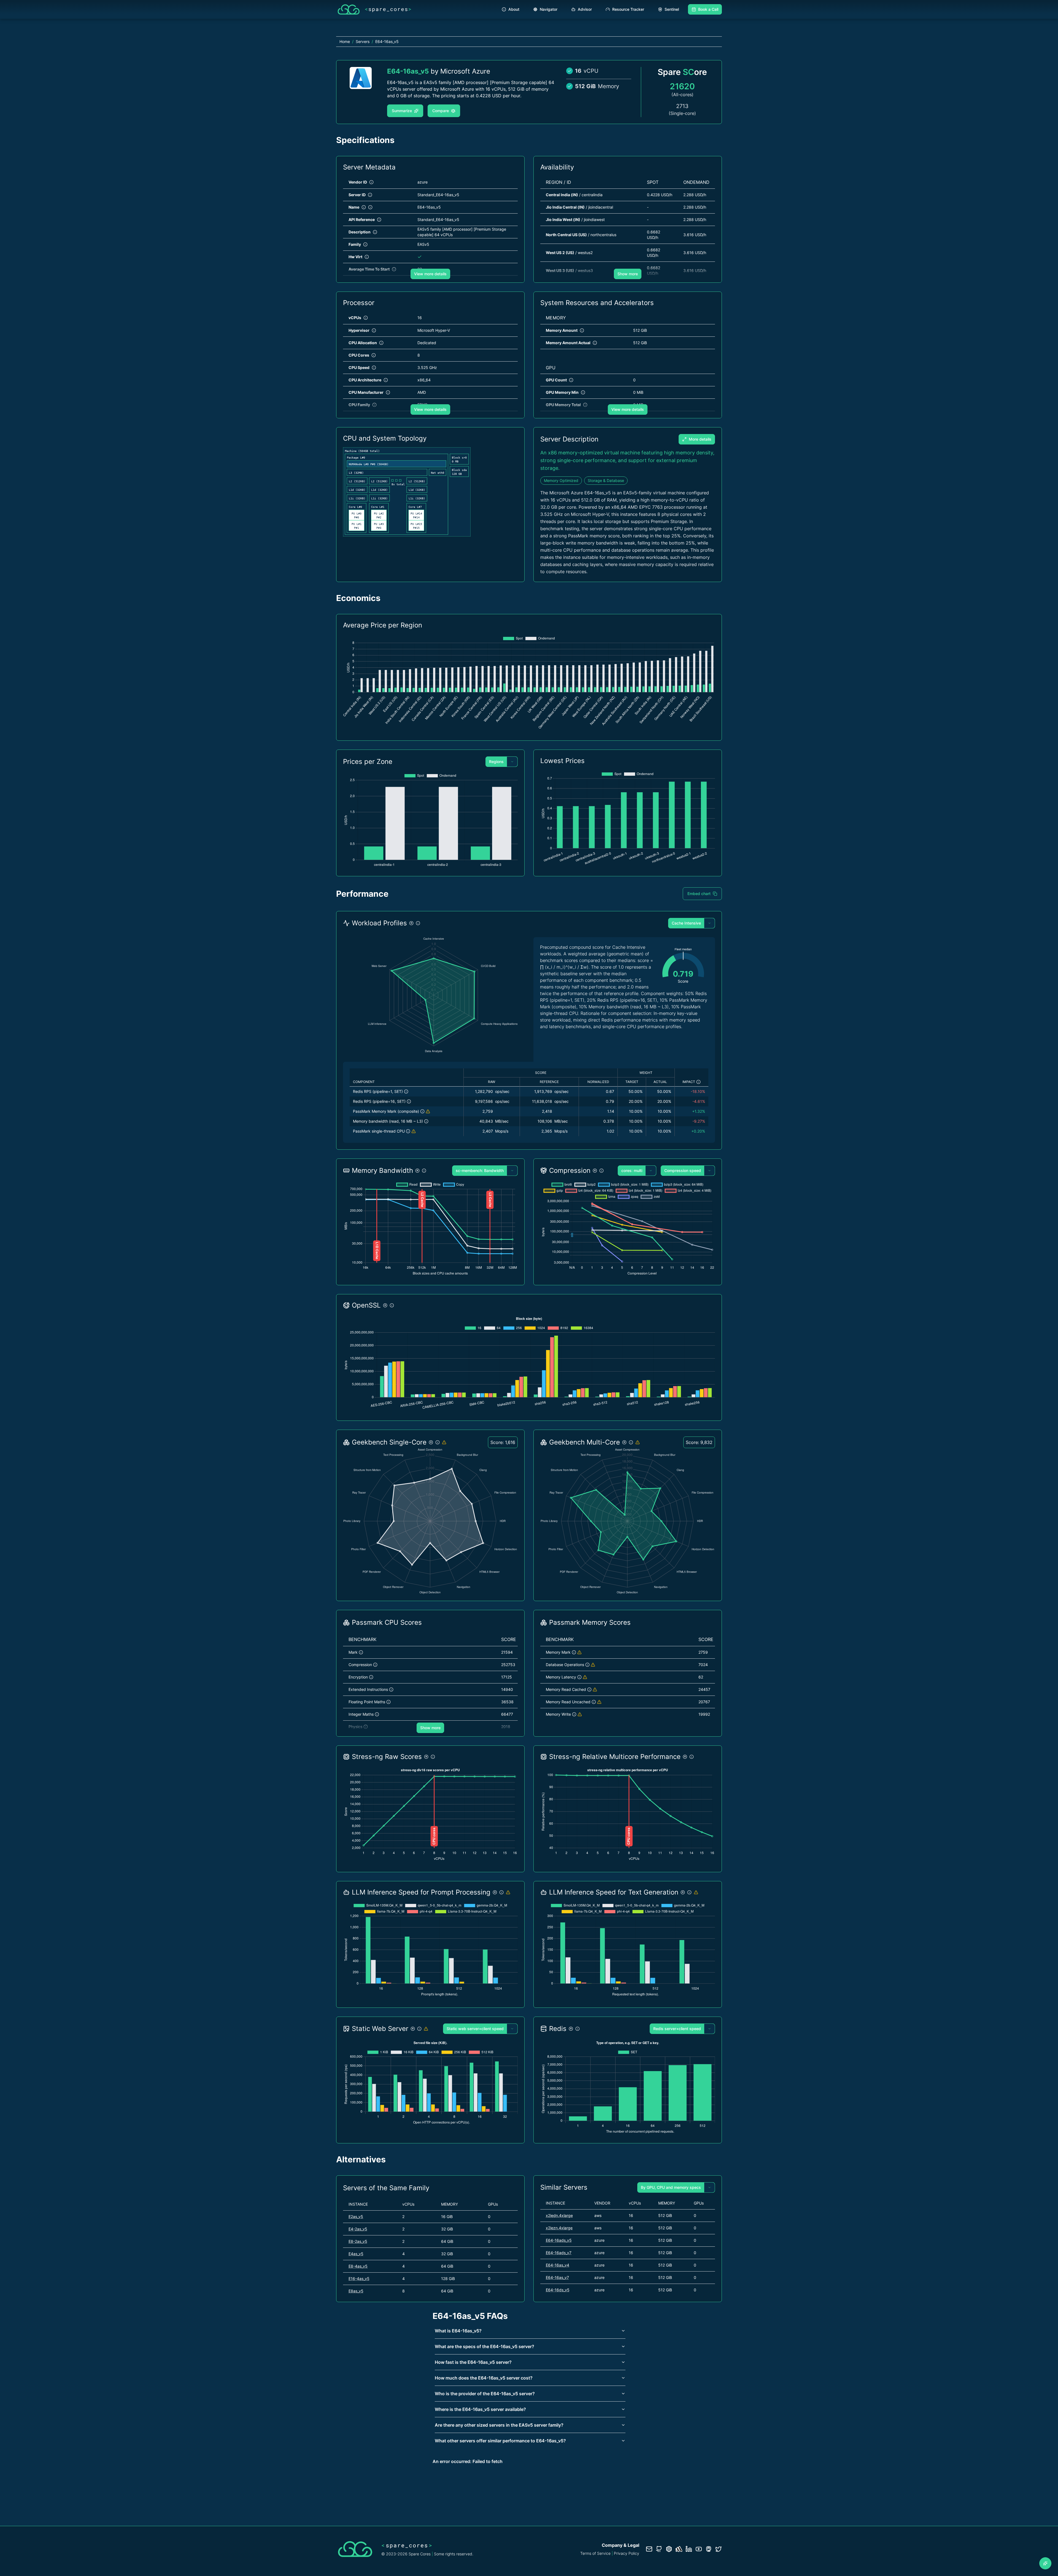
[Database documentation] (669, 2549)
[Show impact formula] (698, 1082)
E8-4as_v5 (358, 2266)
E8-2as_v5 (358, 2241)
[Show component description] (406, 1092)
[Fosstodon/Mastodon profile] (709, 2549)
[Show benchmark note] (428, 1111)
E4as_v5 (356, 2254)
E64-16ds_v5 (558, 2290)
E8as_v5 (356, 2291)
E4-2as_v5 (358, 2229)
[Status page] (679, 2549)
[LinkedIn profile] (689, 2549)
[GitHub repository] (659, 2549)
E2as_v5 (356, 2217)
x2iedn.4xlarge (559, 2215)
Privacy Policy (627, 2553)
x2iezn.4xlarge (559, 2228)
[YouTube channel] (699, 2549)
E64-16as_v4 (558, 2265)
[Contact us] (649, 2549)
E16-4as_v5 (359, 2279)
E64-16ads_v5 (559, 2240)
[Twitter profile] (719, 2549)
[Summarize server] (1045, 2563)
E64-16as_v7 (557, 2277)
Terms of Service (595, 2553)
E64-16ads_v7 (559, 2253)
